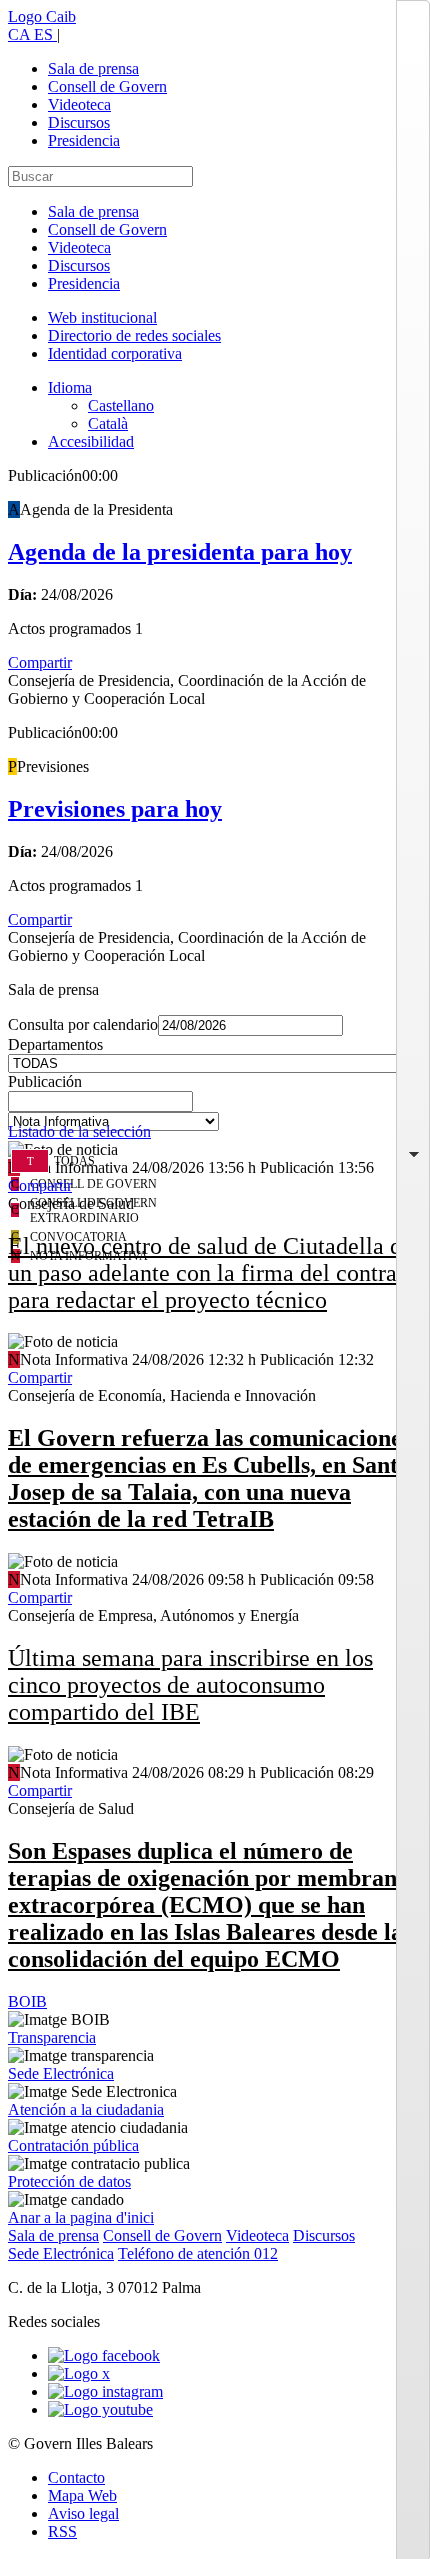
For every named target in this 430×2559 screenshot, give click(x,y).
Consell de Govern (107, 86)
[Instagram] (105, 2391)
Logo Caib (42, 16)
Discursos (79, 122)
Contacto (76, 2477)
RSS (62, 2531)
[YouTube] (100, 2409)
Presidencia (84, 140)
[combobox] (215, 1107)
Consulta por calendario (83, 1024)
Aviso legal (83, 2513)
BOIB (27, 2001)
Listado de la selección (79, 1131)
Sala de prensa (93, 68)
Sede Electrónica (61, 2073)
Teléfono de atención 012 (198, 2253)
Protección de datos (69, 2181)
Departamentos (55, 1044)
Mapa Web (82, 2495)
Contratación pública (73, 2145)
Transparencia (52, 2037)
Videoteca (79, 104)
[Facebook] (104, 2355)
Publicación (45, 1081)
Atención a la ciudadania (86, 2109)
